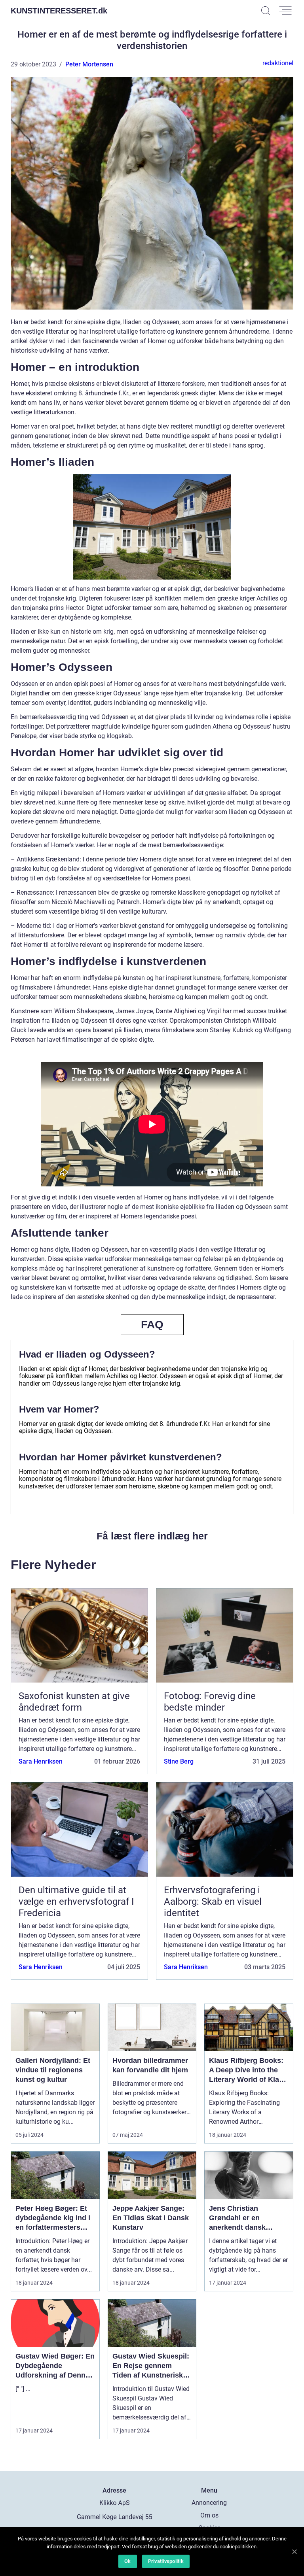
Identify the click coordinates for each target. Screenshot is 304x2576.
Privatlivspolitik (166, 2561)
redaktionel (278, 63)
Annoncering (209, 2503)
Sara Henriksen (41, 1761)
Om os (209, 2515)
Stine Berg (179, 1761)
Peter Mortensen (89, 64)
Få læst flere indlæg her (152, 1536)
